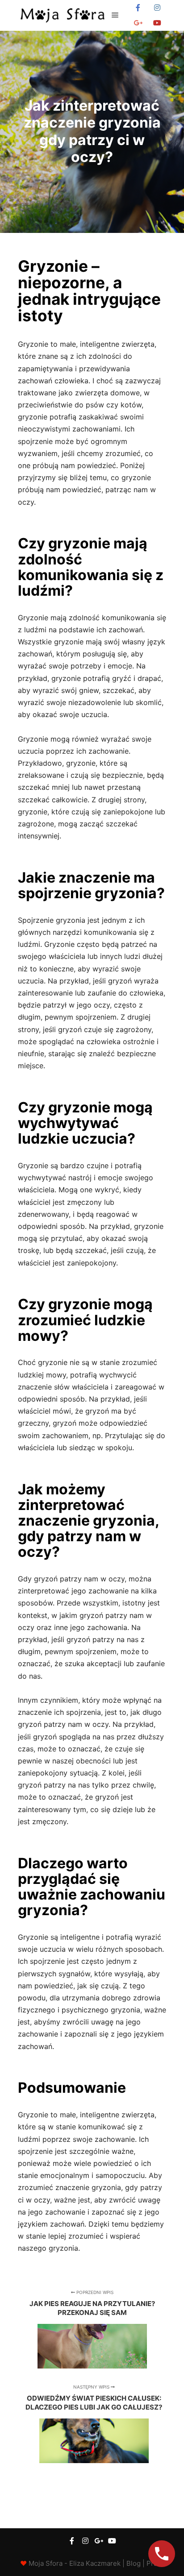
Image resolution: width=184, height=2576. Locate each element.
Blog (134, 2563)
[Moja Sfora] (63, 15)
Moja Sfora (46, 2563)
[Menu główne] (115, 15)
